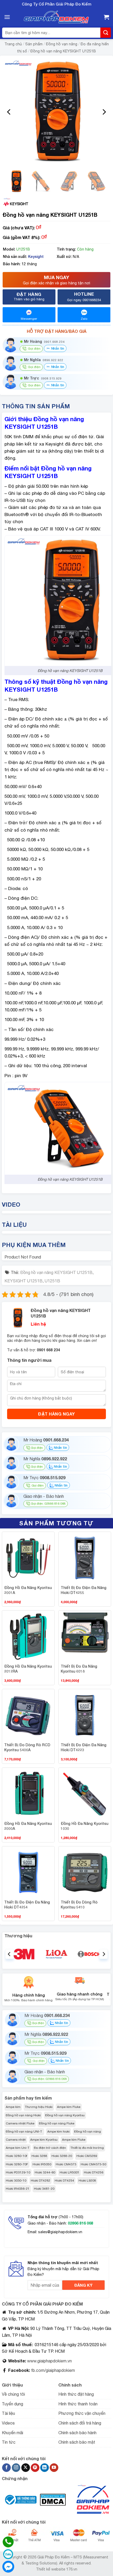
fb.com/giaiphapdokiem (52, 2370)
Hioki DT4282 (40, 2181)
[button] (7, 17)
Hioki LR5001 (70, 2172)
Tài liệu (8, 2413)
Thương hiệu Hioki (39, 2107)
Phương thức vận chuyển (82, 2413)
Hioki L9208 (87, 2181)
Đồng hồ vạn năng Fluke (57, 2123)
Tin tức (9, 2442)
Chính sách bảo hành (77, 2433)
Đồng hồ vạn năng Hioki (23, 2115)
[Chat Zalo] (8, 2554)
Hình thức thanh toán (78, 2404)
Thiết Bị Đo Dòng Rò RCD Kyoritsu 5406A (27, 1747)
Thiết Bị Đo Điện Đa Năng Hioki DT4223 (84, 1747)
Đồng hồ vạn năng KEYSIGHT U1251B (63, 51)
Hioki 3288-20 (62, 2156)
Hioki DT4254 (64, 2181)
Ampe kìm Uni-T (18, 2148)
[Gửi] (106, 33)
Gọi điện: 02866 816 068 (48, 1504)
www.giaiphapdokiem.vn (49, 2361)
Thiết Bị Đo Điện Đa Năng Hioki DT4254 (27, 1905)
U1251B (52, 1281)
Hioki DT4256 (94, 2172)
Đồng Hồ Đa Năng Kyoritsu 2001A (28, 1590)
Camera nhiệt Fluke (20, 2123)
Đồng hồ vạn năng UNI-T (24, 2132)
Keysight (36, 256)
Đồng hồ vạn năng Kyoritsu (65, 2115)
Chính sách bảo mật (77, 2442)
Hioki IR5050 (42, 2164)
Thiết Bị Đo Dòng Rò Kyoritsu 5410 (79, 1905)
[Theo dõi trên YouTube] (54, 2468)
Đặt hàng (29, 296)
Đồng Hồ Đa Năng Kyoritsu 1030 (84, 1826)
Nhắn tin (57, 348)
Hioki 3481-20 (44, 2189)
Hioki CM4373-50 (93, 2164)
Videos (8, 2423)
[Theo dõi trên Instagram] (16, 2468)
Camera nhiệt (16, 2140)
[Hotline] (8, 2542)
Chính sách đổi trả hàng (80, 2423)
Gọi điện (37, 1448)
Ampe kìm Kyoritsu (44, 2140)
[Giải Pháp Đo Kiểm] (56, 17)
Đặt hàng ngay (56, 1414)
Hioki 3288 (39, 2156)
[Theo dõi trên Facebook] (6, 2468)
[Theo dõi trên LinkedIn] (45, 2468)
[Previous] (9, 112)
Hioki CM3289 (87, 2156)
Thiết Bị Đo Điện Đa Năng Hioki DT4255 (84, 1590)
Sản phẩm (34, 44)
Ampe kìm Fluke (69, 2107)
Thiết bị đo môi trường (87, 2148)
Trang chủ (13, 44)
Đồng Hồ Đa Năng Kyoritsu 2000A (28, 1826)
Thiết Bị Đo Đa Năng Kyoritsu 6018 (79, 1669)
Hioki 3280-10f (16, 2156)
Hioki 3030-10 (16, 2181)
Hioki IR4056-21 (18, 2189)
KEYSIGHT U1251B (24, 1281)
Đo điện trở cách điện (50, 2148)
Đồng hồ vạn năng (62, 44)
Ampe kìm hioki (58, 2132)
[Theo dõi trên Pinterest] (35, 2468)
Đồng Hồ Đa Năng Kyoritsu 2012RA (28, 1669)
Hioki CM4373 (66, 2164)
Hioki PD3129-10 (18, 2172)
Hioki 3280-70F (17, 2164)
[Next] (104, 112)
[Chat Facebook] (8, 2567)
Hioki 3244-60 (45, 2172)
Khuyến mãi (12, 2433)
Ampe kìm (13, 2107)
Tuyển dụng (12, 2404)
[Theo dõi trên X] (26, 2468)
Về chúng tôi (13, 2394)
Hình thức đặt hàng (76, 2394)
